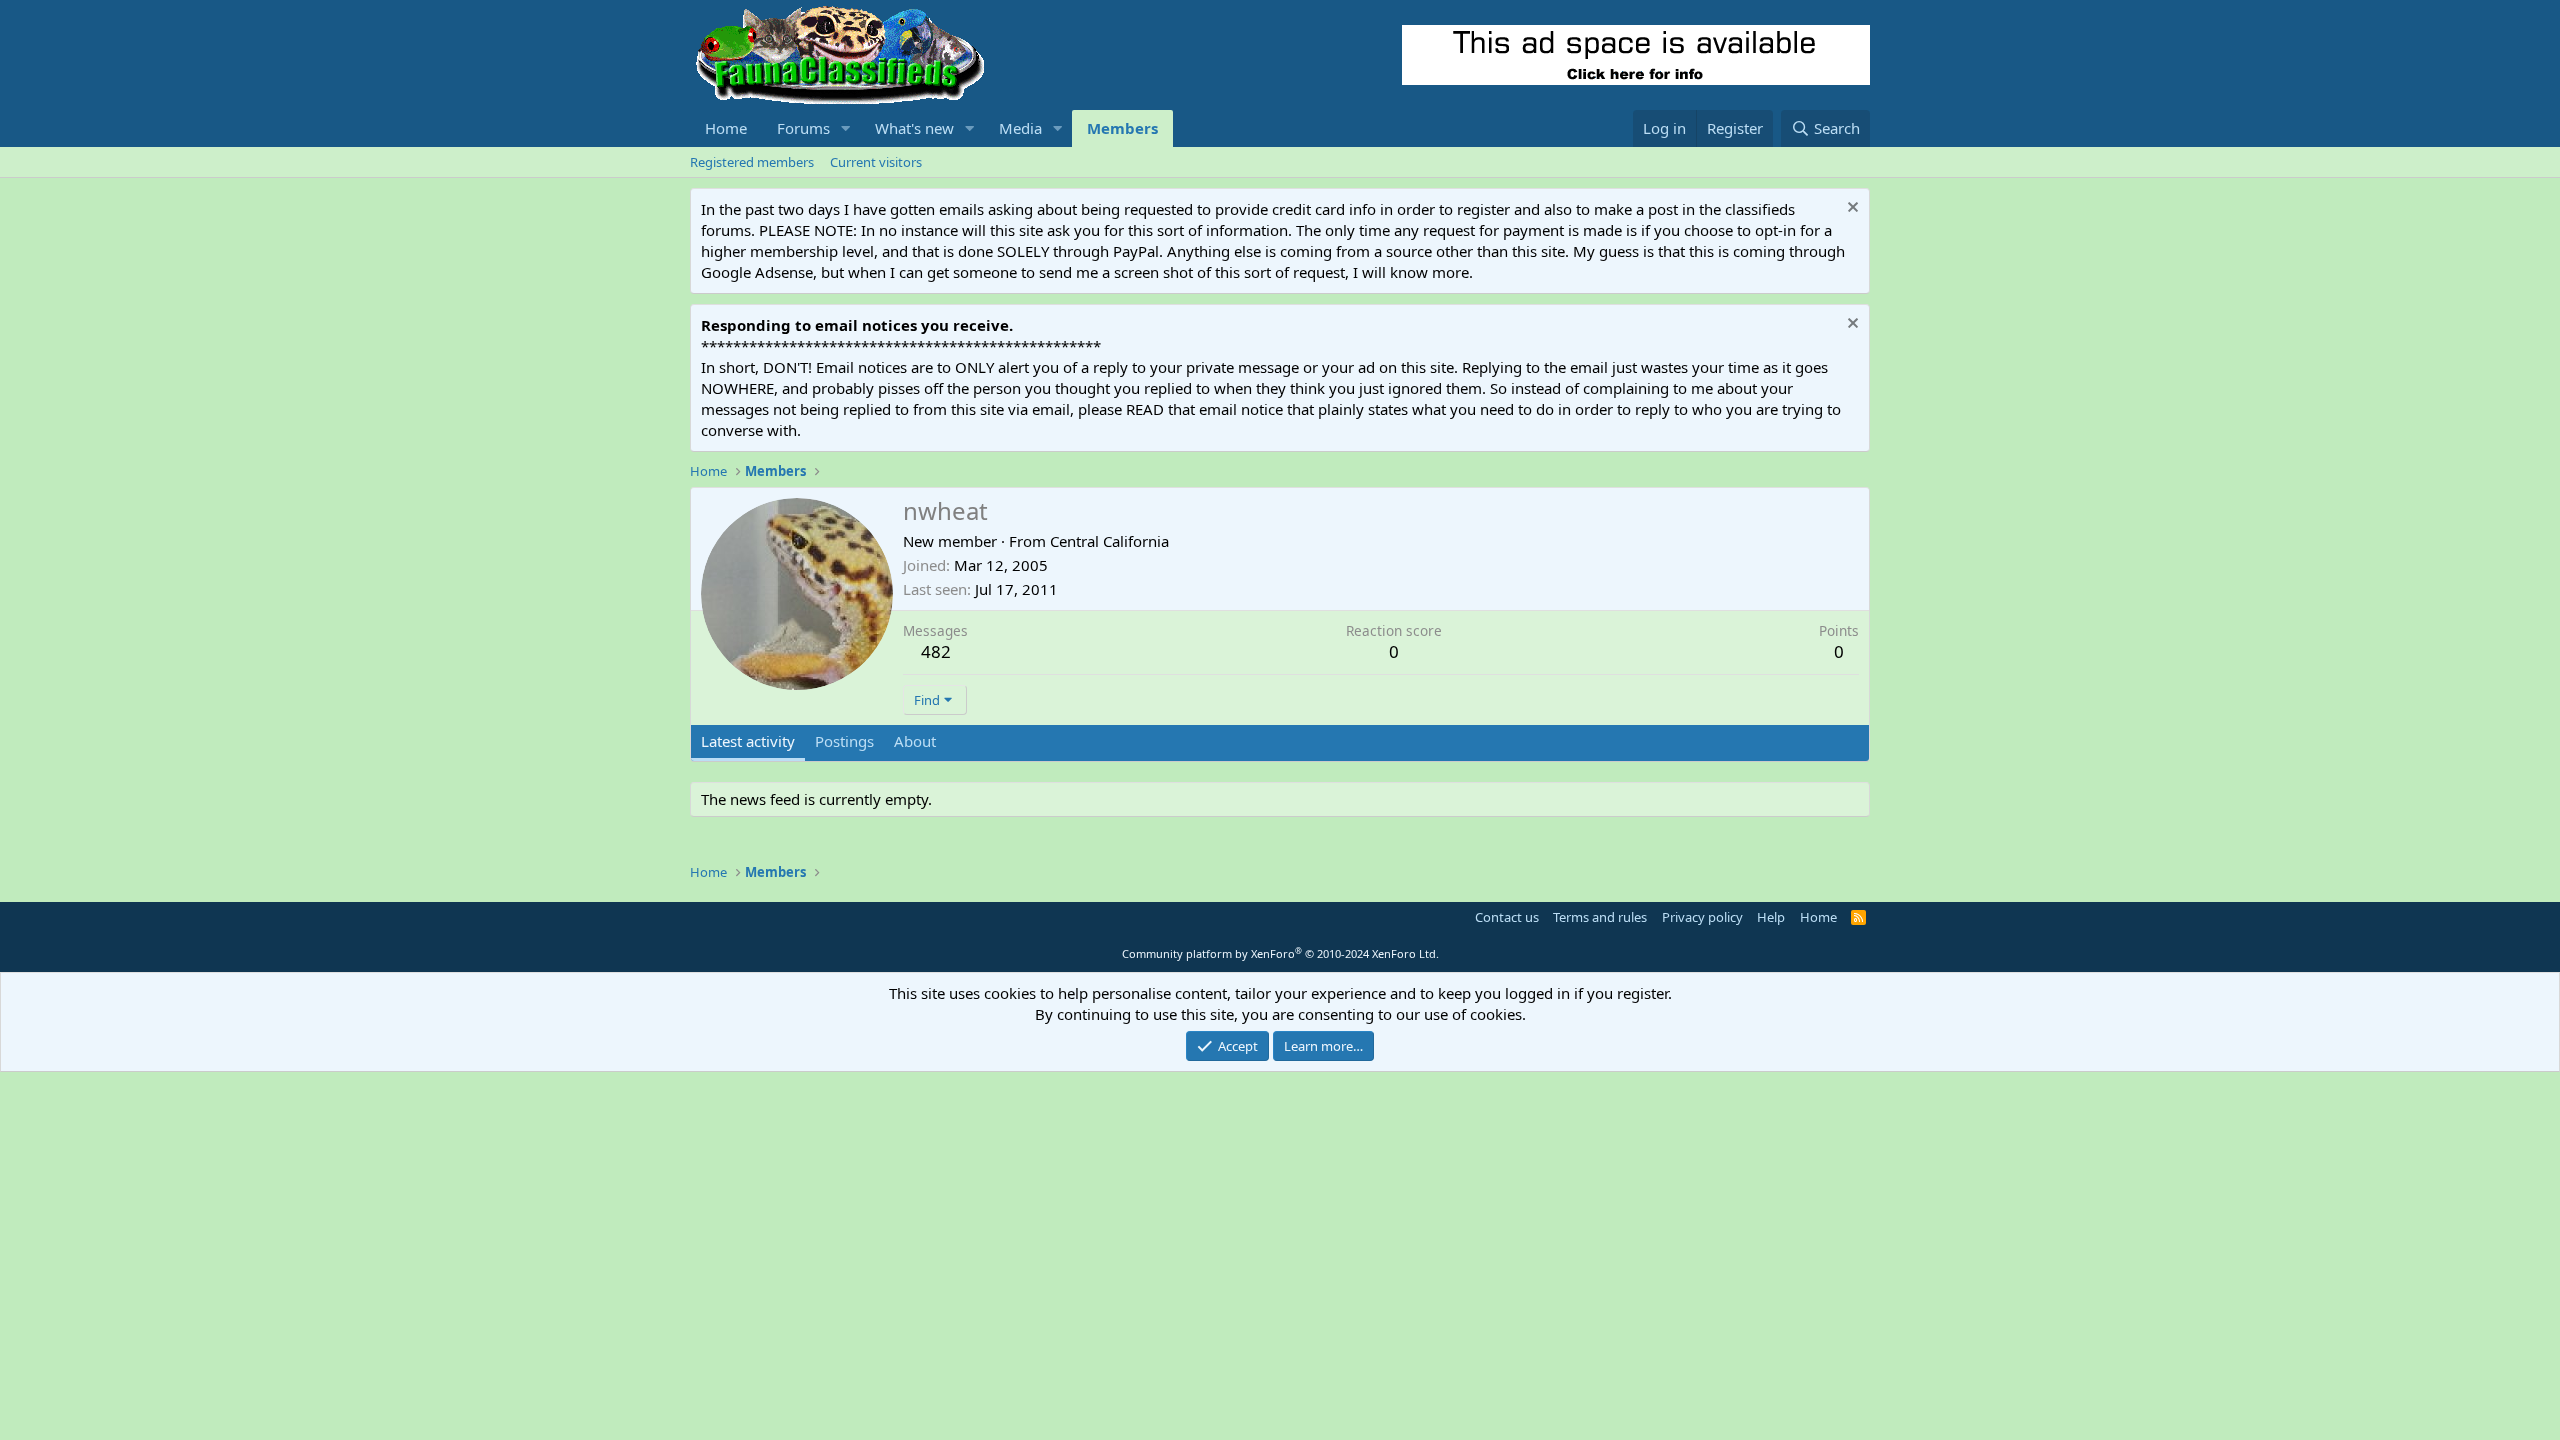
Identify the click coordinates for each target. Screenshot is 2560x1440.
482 (936, 651)
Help (1771, 917)
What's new (914, 128)
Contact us (1507, 917)
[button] (846, 128)
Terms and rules (1600, 917)
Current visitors (876, 162)
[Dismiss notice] (1850, 209)
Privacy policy (1702, 917)
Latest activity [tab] (748, 741)
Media (1020, 128)
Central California (1109, 541)
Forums (803, 128)
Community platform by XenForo (1280, 953)
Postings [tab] (844, 741)
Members (1122, 128)
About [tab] (915, 741)
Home (726, 128)
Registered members (752, 162)
